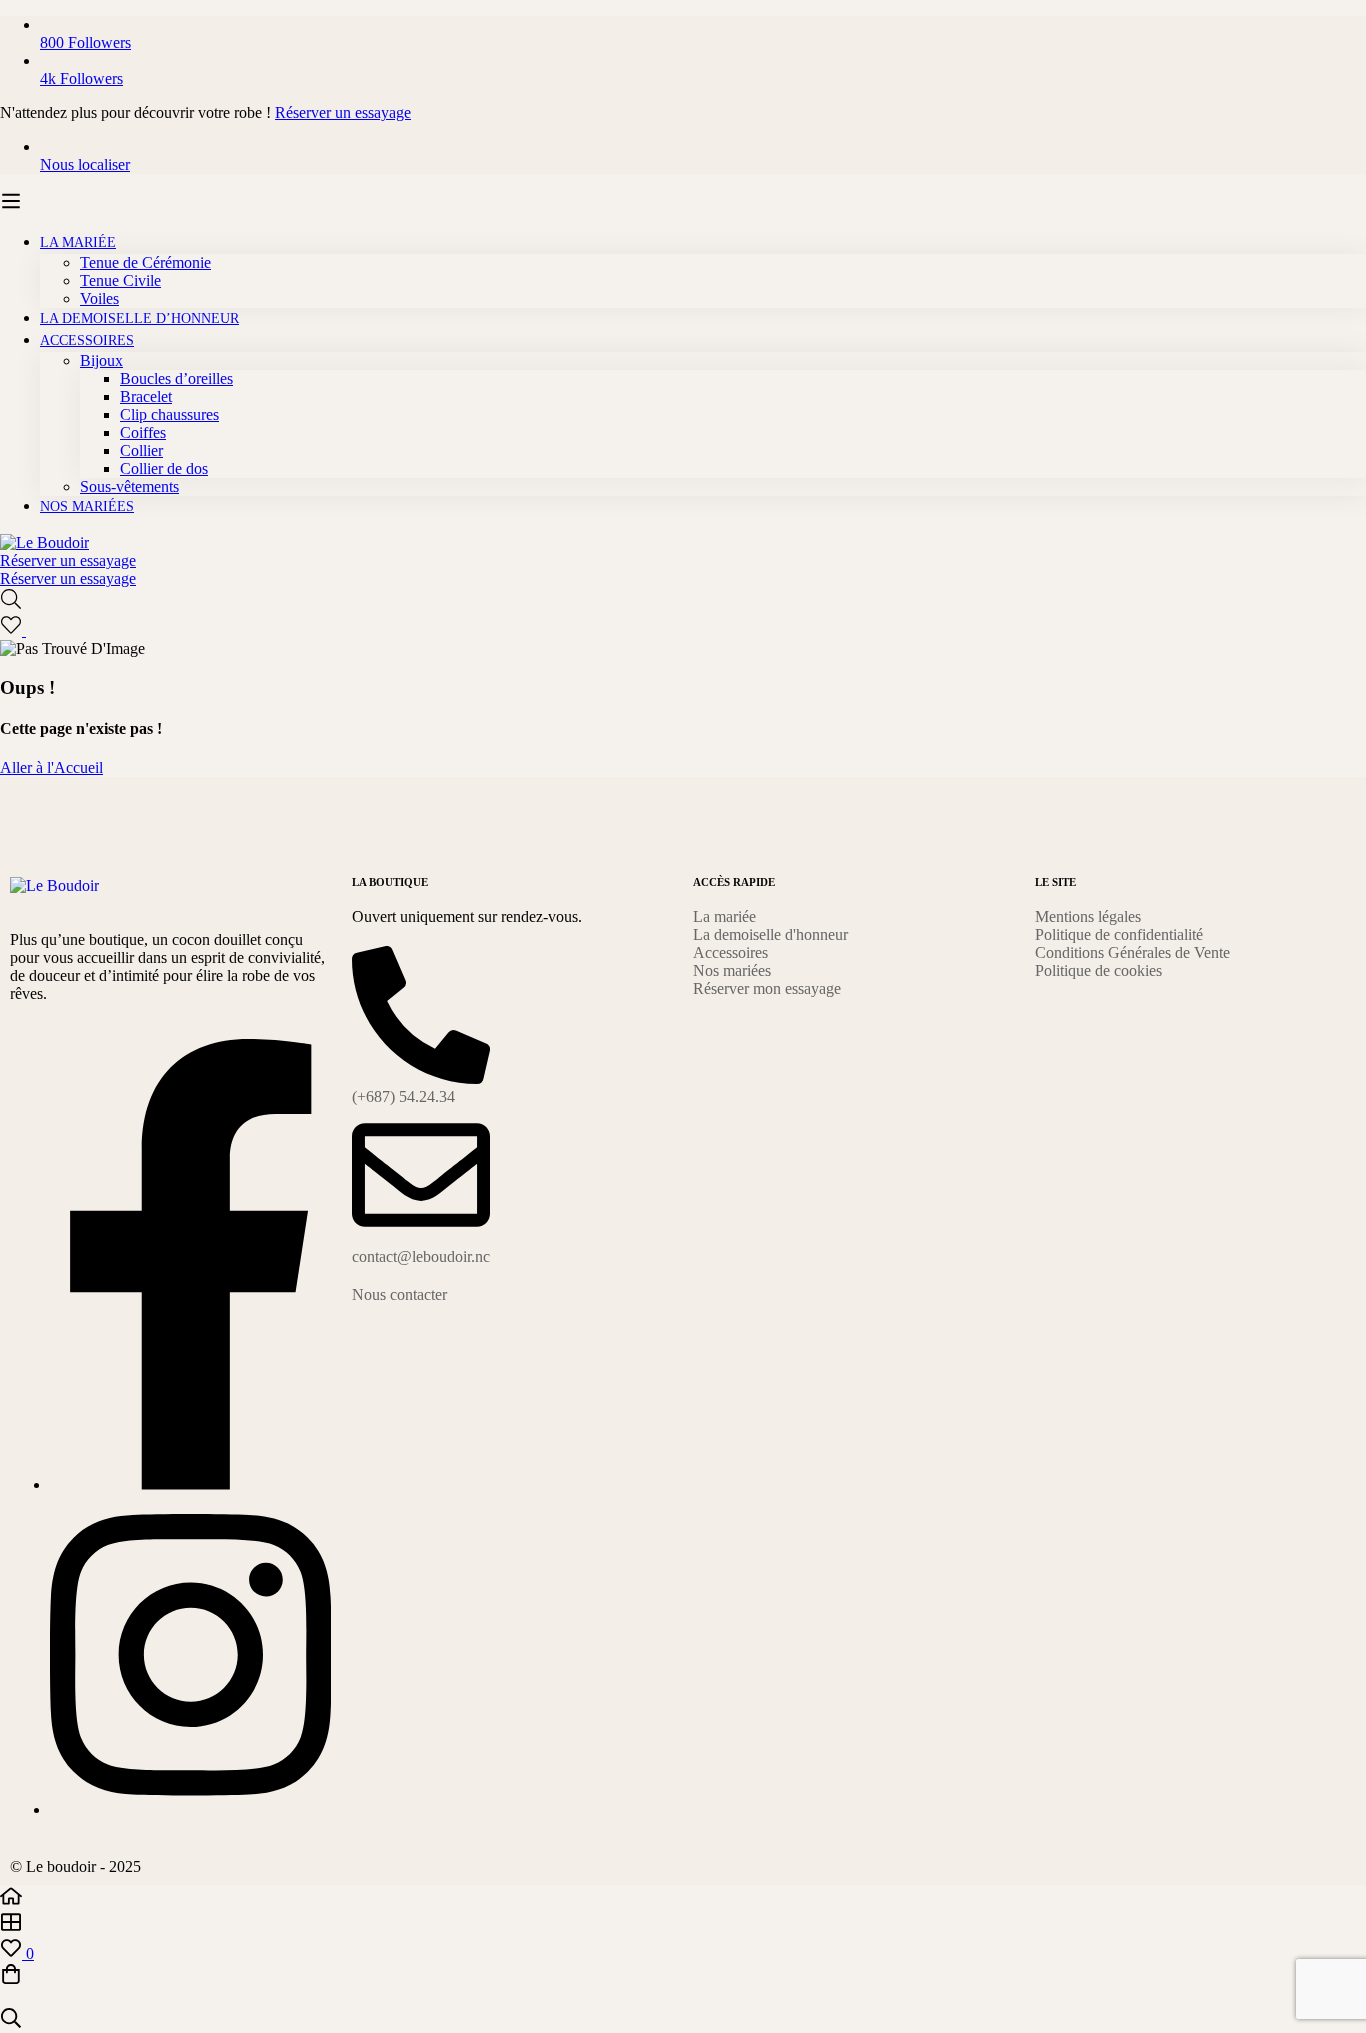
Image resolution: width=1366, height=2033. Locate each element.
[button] (513, 1295)
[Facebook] (190, 1484)
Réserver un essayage (343, 112)
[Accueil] (683, 1898)
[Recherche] (683, 601)
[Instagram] (190, 1809)
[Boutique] (683, 1924)
